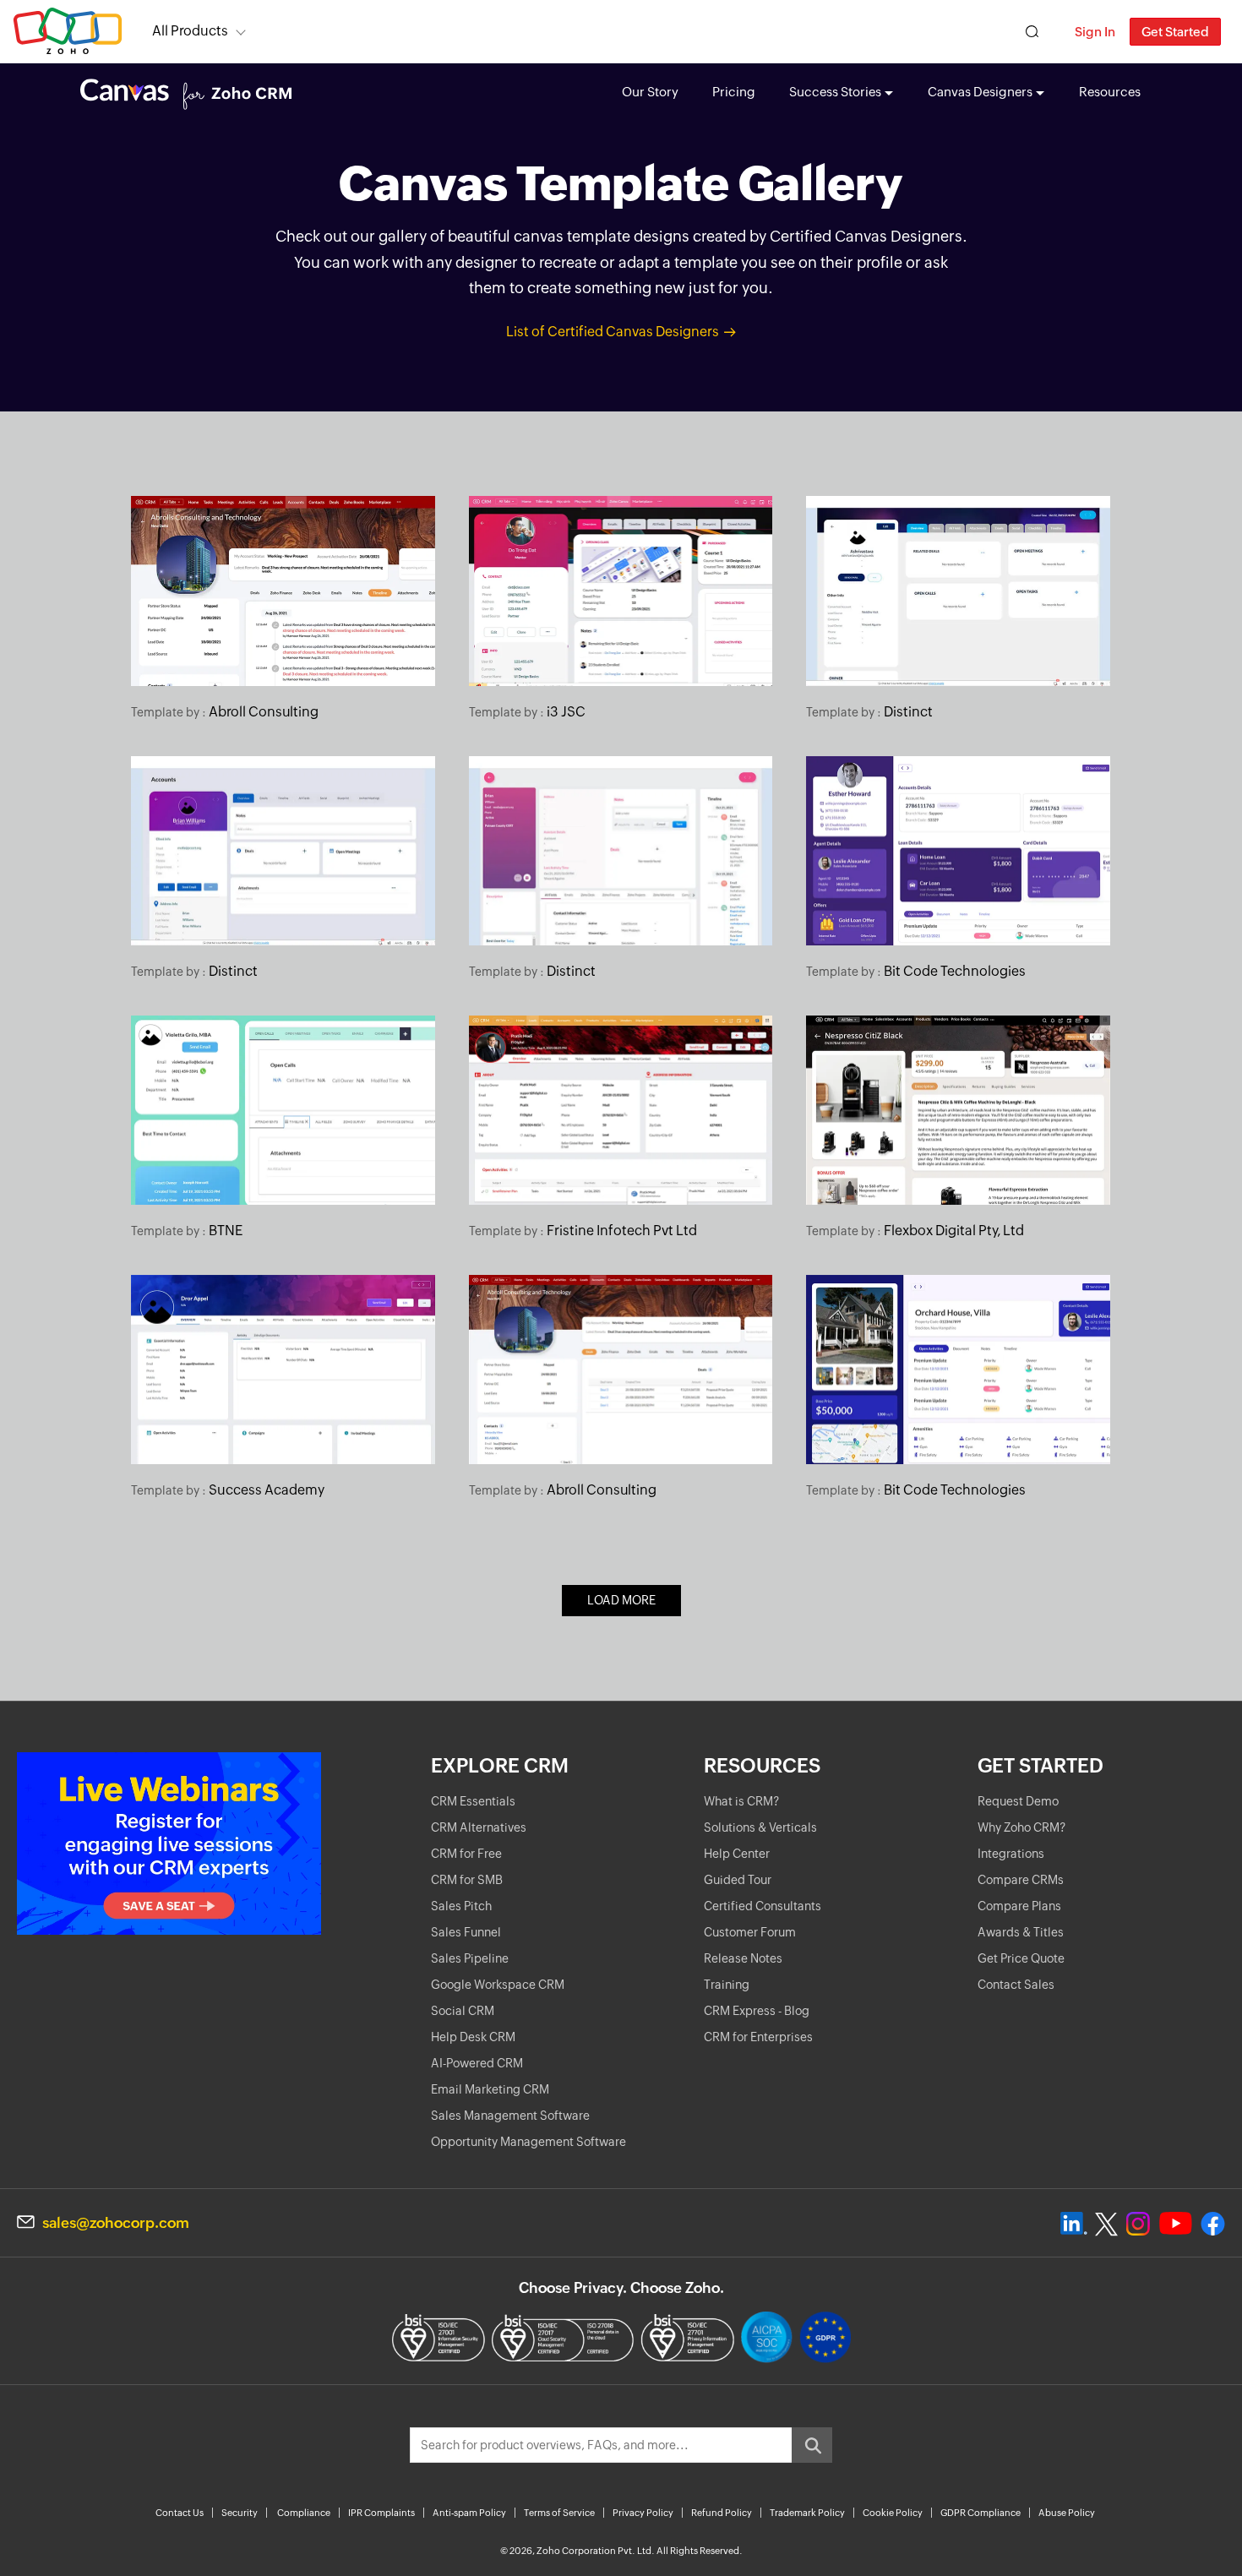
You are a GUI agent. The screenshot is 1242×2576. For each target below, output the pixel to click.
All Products (190, 31)
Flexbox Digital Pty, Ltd (954, 1231)
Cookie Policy (893, 2513)
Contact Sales (1016, 1985)
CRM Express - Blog (757, 2011)
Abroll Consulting (264, 712)
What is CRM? (741, 1801)
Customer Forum (750, 1932)
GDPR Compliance (981, 2513)
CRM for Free (466, 1854)
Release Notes (743, 1958)
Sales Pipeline (470, 1958)
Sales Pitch (461, 1906)
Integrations (1011, 1854)
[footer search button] (812, 2445)
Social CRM (463, 2011)
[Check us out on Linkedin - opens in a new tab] (1073, 2224)
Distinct (908, 712)
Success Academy (267, 1490)
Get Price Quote (1021, 1958)
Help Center (737, 1854)
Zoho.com (68, 32)
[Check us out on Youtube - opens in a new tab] (1176, 2224)
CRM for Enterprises (758, 2037)
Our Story (650, 92)
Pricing (734, 92)
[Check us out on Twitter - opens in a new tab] (1107, 2224)
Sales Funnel (466, 1932)
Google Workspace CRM (498, 1985)
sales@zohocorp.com (116, 2223)
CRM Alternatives (479, 1827)
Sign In (1095, 32)
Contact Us (180, 2513)
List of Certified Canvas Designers (613, 332)
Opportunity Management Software (528, 2142)
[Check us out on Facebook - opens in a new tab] (1213, 2224)
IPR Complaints (381, 2513)
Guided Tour (738, 1880)
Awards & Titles (1021, 1932)
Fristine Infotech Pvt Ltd (622, 1231)
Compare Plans (1019, 1906)
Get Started (1175, 32)
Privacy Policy (643, 2513)
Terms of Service (559, 2513)
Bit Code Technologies (955, 971)
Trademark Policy (807, 2513)
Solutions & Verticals (760, 1827)
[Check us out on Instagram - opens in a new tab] (1138, 2224)
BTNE (226, 1231)
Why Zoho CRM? (1021, 1827)
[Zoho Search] (1032, 32)
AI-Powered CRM (477, 2063)
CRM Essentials (473, 1801)
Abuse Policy (1067, 2513)
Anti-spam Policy (469, 2513)
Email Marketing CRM (490, 2089)
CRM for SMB (467, 1880)
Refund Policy (722, 2513)
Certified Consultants (763, 1906)
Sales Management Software (510, 2116)
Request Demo (1018, 1801)
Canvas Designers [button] (980, 92)
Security (240, 2513)
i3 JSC (566, 712)
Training (727, 1985)
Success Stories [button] (835, 92)
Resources (1110, 92)
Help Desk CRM (473, 2037)
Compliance (304, 2513)
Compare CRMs (1021, 1880)
